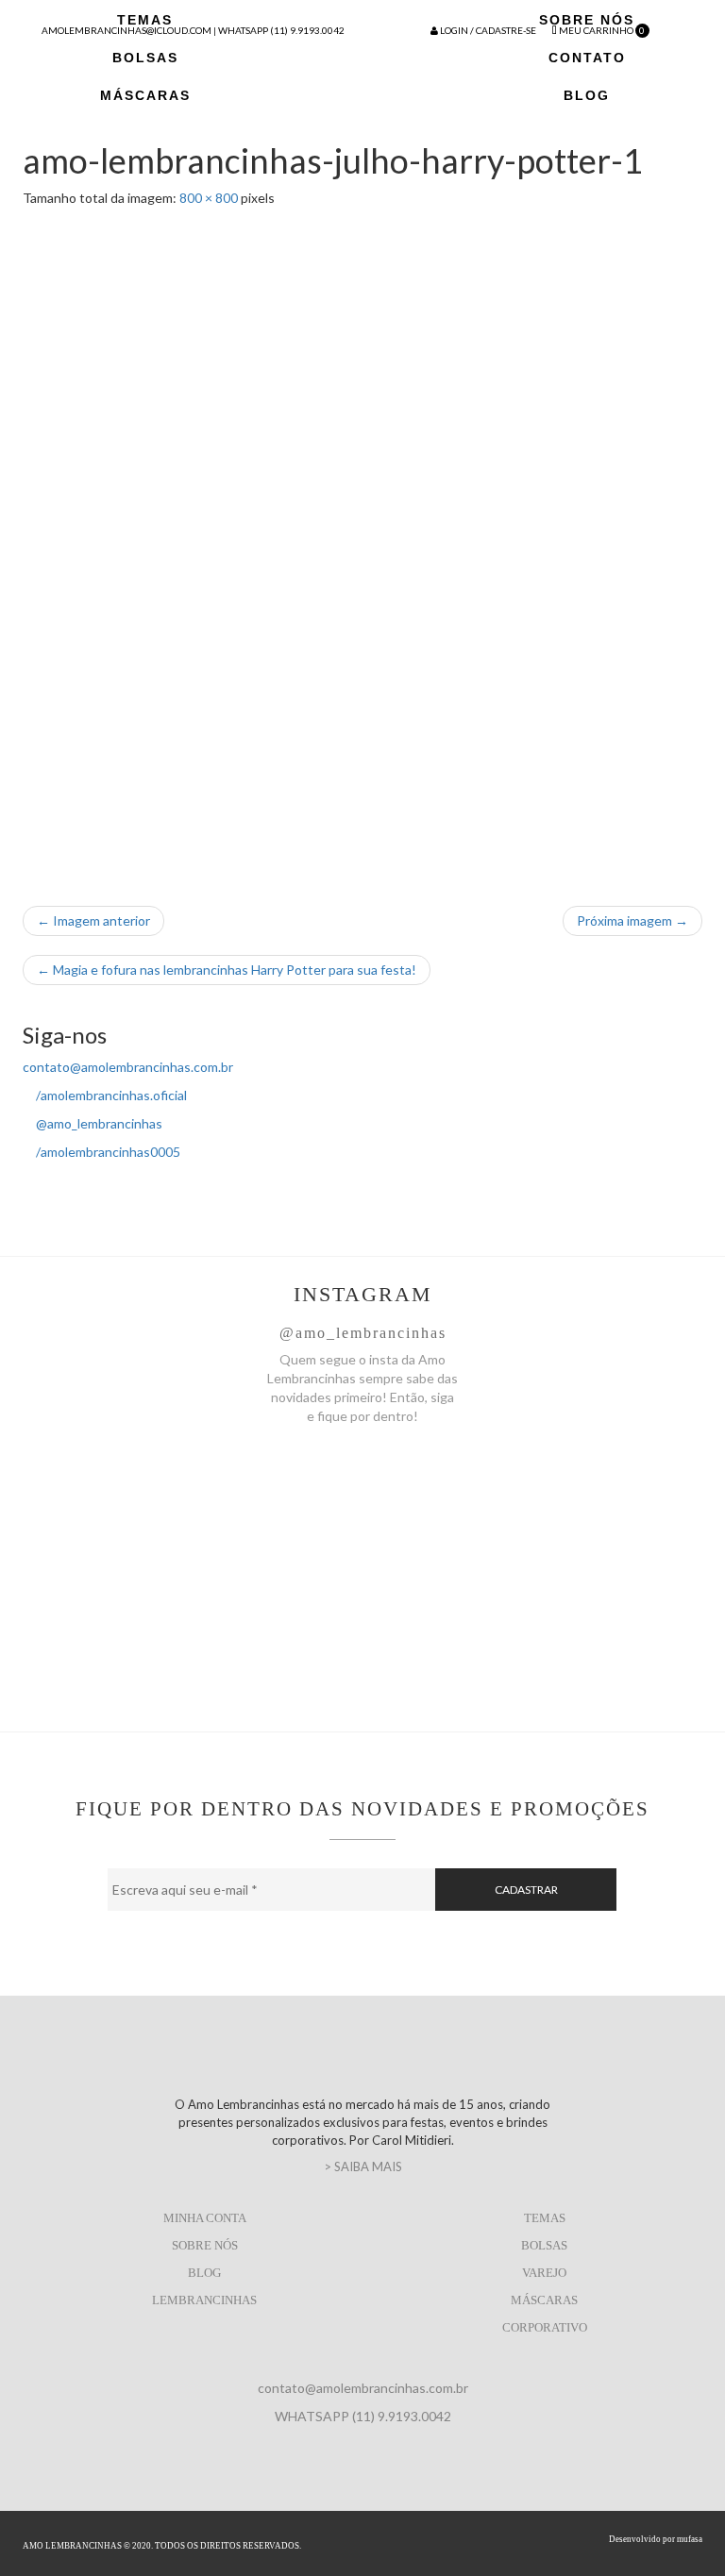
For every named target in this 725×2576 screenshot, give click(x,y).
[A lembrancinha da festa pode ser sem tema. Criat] (190, 1494)
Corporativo (545, 2327)
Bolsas (145, 58)
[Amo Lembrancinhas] (362, 76)
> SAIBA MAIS (363, 2166)
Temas (545, 2218)
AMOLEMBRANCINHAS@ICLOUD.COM (126, 30)
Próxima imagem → (632, 920)
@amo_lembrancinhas (98, 1123)
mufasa (690, 2539)
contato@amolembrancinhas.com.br (128, 1067)
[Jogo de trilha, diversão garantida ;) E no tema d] (190, 1616)
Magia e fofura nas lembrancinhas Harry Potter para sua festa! (227, 970)
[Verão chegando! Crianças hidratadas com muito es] (535, 1635)
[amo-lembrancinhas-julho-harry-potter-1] (362, 547)
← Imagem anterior (93, 920)
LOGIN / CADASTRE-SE (487, 30)
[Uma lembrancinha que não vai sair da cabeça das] (535, 1503)
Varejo (544, 2273)
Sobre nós (205, 2245)
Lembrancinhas (204, 2300)
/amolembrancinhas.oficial (110, 1095)
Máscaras (145, 95)
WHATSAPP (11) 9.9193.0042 (281, 30)
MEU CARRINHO (601, 30)
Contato (587, 58)
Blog (587, 95)
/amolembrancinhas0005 (107, 1152)
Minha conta (205, 2218)
